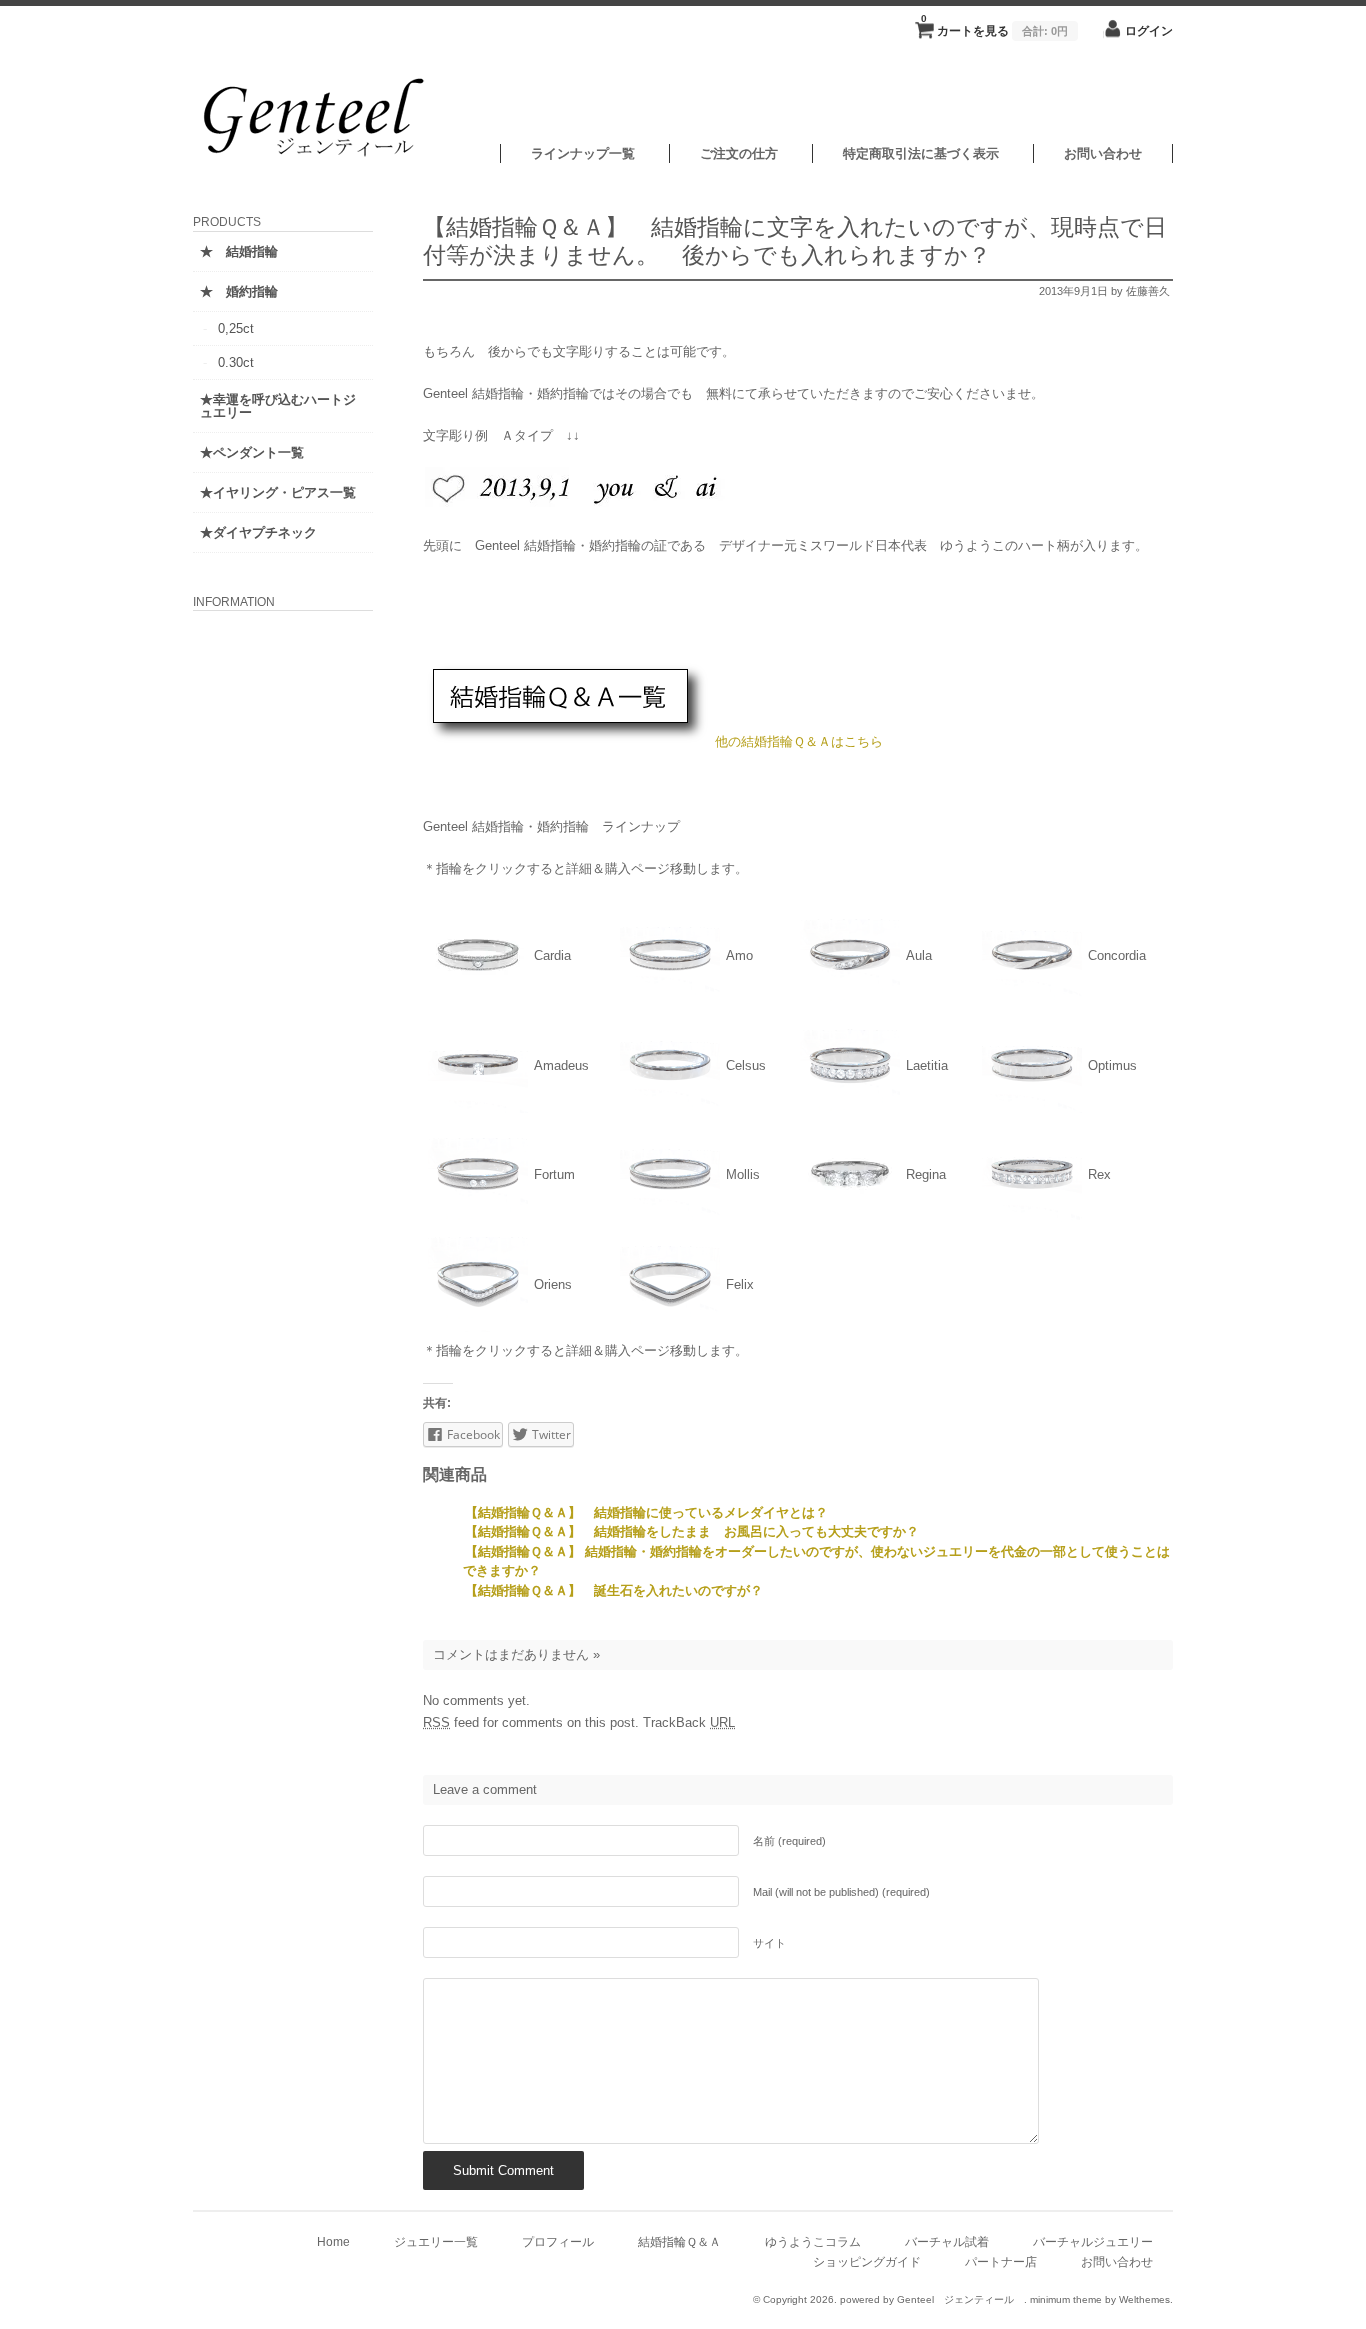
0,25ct (236, 328)
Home (333, 2241)
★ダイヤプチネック (258, 532)
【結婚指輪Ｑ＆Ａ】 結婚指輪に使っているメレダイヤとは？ (646, 1512)
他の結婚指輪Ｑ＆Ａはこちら (799, 741)
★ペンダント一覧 (252, 452)
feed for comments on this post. (531, 1722)
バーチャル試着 (947, 2241)
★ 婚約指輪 (239, 291)
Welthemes (1144, 2299)
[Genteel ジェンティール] (318, 158)
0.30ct (236, 362)
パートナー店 (1001, 2261)
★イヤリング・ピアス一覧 (278, 492)
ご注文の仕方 (739, 153)
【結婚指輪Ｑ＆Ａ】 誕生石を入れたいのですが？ (620, 1590)
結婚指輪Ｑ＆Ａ (679, 2241)
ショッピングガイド (867, 2261)
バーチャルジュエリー (1093, 2241)
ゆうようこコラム (813, 2241)
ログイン (1149, 30)
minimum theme (1066, 2299)
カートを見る (994, 25)
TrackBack (689, 1722)
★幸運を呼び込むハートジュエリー (278, 406)
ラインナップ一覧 (583, 153)
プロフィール (558, 2241)
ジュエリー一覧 (436, 2241)
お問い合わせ (1103, 153)
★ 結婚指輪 (239, 251)
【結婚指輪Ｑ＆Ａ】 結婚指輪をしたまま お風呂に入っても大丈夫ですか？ (692, 1531)
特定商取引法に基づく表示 (921, 153)
